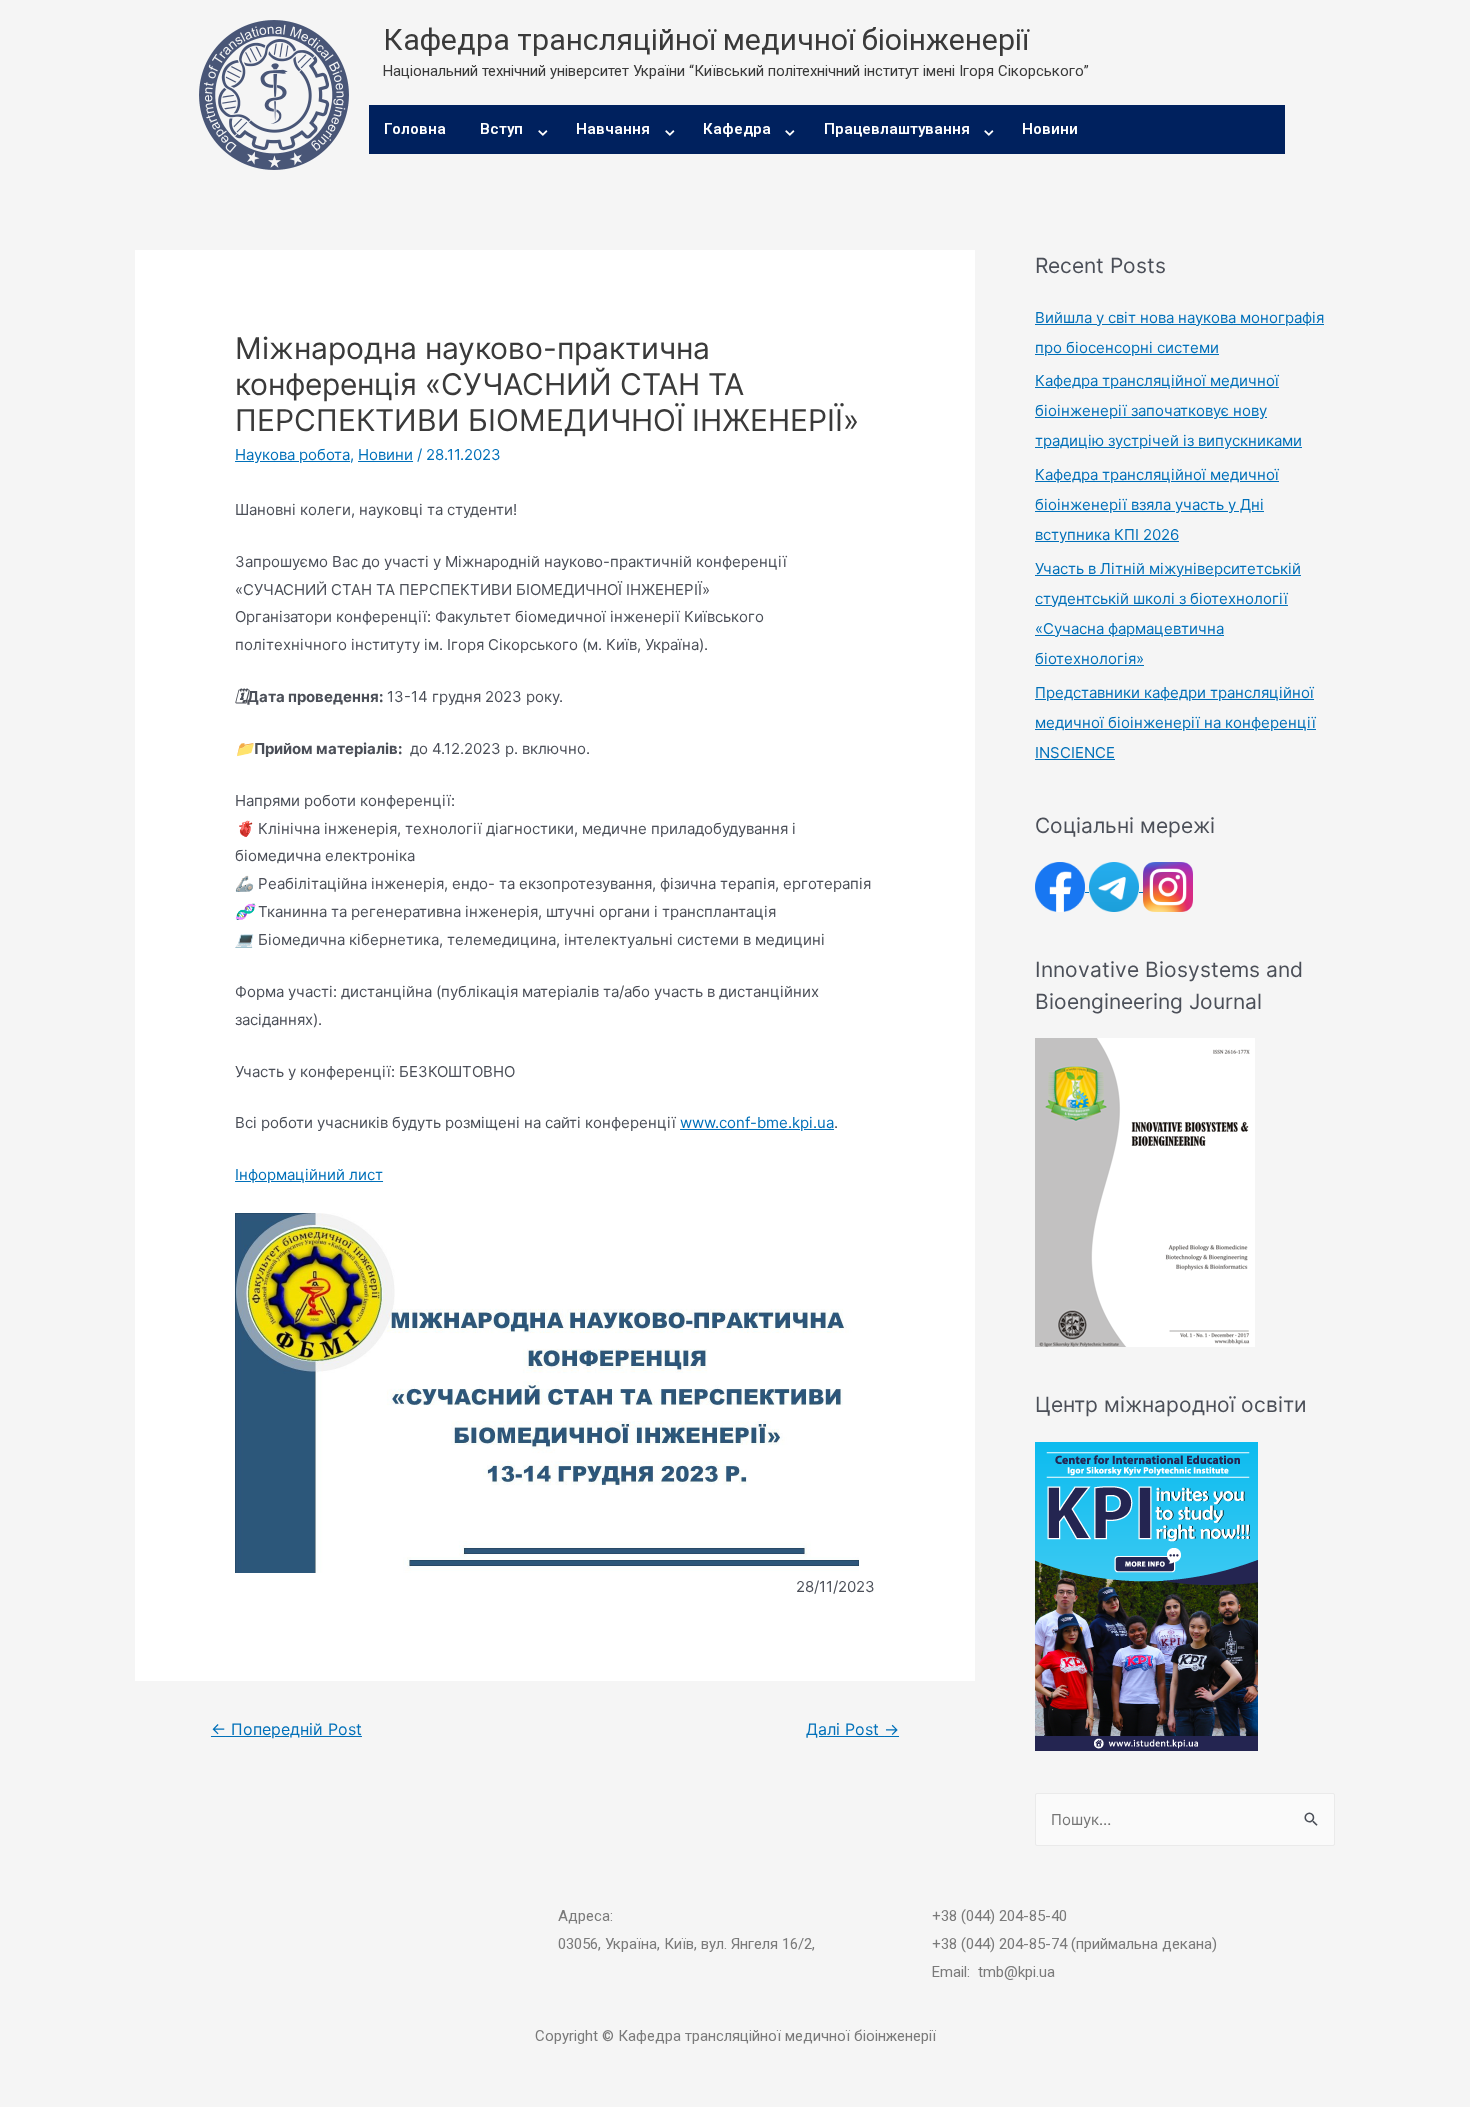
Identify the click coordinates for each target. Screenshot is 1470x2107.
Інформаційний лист (309, 1174)
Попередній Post (286, 1729)
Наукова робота (292, 454)
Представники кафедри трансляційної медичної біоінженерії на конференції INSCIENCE (1175, 722)
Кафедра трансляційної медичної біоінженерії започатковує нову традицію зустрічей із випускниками (1168, 410)
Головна (415, 129)
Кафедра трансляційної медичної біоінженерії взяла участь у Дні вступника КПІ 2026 (1157, 504)
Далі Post (852, 1729)
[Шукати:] (1185, 1819)
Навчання (613, 129)
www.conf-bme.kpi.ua (757, 1122)
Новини (1050, 129)
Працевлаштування (897, 129)
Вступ (501, 129)
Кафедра (737, 129)
